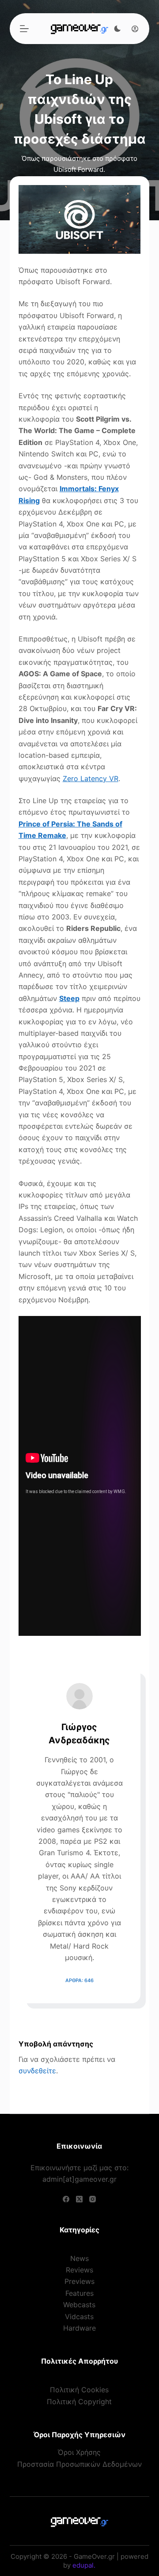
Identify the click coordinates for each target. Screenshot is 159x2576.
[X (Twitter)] (79, 2199)
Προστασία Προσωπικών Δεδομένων (79, 2464)
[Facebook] (66, 2199)
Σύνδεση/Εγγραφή (133, 29)
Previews (79, 2281)
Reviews (79, 2270)
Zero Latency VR (91, 778)
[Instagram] (93, 2199)
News (79, 2258)
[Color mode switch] (117, 29)
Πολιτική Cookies (79, 2390)
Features (79, 2293)
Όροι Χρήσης (79, 2452)
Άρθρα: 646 (79, 1980)
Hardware (79, 2328)
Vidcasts (79, 2317)
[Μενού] (24, 29)
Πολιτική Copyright (79, 2402)
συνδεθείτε (37, 2071)
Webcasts (79, 2305)
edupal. (84, 2565)
